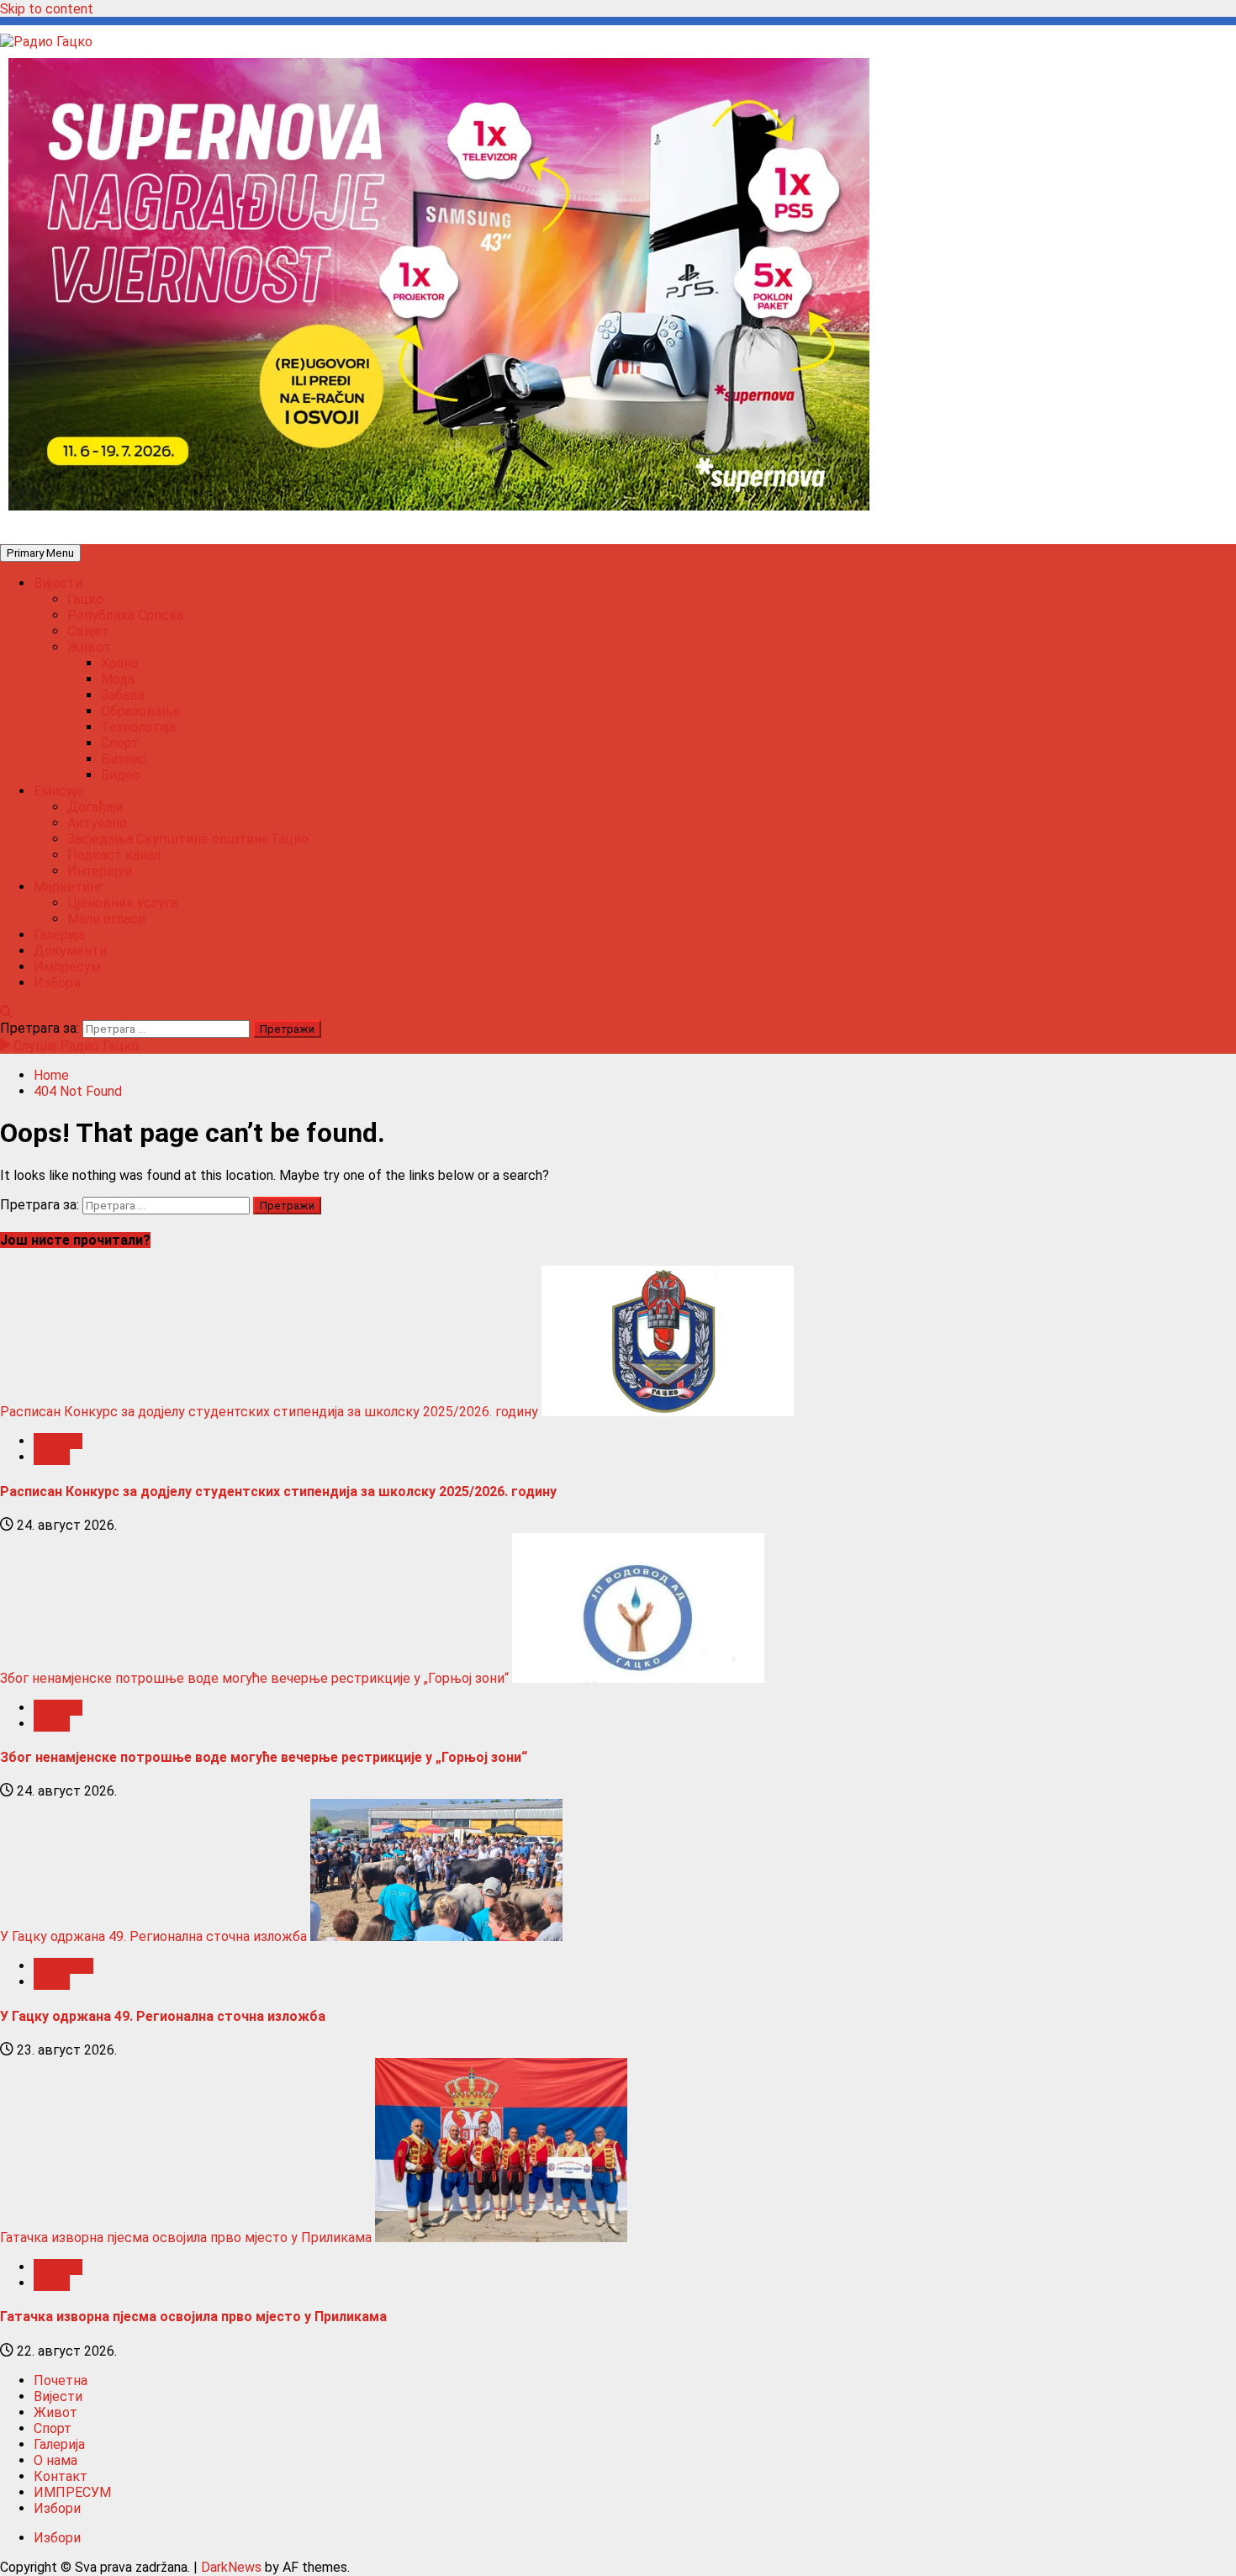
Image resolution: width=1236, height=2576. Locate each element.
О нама (55, 2460)
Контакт (61, 2476)
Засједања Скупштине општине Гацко (188, 839)
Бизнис (124, 759)
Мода (118, 679)
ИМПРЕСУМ (72, 2492)
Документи (70, 951)
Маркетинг (69, 887)
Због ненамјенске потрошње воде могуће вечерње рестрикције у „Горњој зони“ (254, 1678)
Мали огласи (106, 919)
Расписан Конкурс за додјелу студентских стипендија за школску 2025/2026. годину (269, 1412)
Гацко (85, 599)
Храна (119, 663)
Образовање (141, 711)
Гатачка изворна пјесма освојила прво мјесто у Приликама (186, 2237)
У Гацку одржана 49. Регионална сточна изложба (153, 1936)
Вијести (58, 583)
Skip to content (47, 9)
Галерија (59, 935)
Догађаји (95, 807)
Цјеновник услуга (122, 903)
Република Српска (125, 615)
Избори (57, 983)
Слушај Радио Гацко (74, 1046)
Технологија (138, 727)
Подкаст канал (114, 855)
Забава (123, 695)
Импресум (67, 967)
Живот (89, 647)
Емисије (59, 791)
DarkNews (231, 2567)
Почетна (61, 2380)
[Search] (6, 1012)
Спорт (120, 743)
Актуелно (97, 823)
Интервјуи (100, 871)
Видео (121, 775)
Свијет (88, 631)
